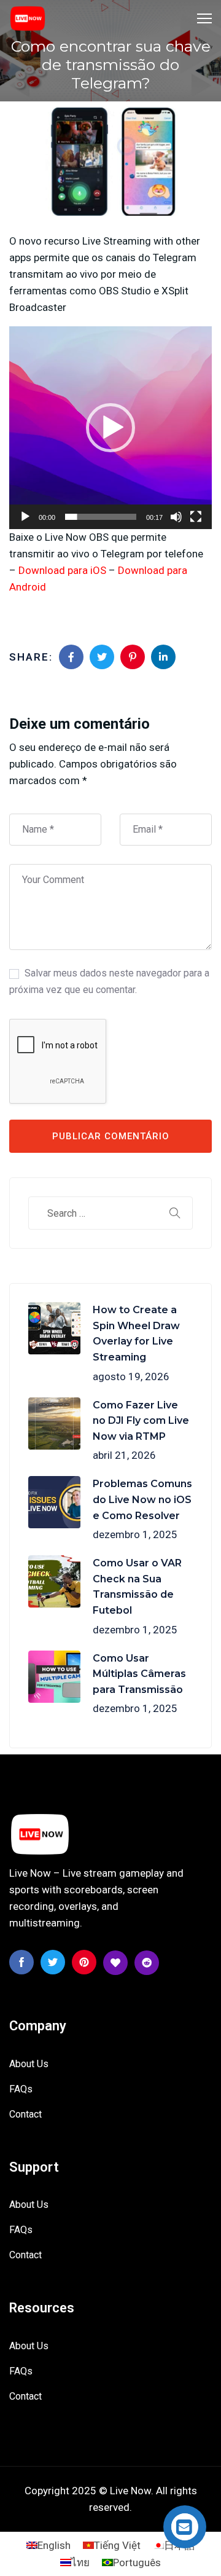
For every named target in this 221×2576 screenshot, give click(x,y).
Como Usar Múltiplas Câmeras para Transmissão (139, 1674)
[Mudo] (176, 517)
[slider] (101, 517)
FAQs (21, 2089)
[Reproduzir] (25, 517)
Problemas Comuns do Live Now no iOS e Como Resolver (142, 1499)
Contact (25, 2114)
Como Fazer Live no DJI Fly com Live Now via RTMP (141, 1421)
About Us (29, 2064)
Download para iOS (62, 570)
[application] (110, 428)
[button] (110, 428)
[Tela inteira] (196, 517)
